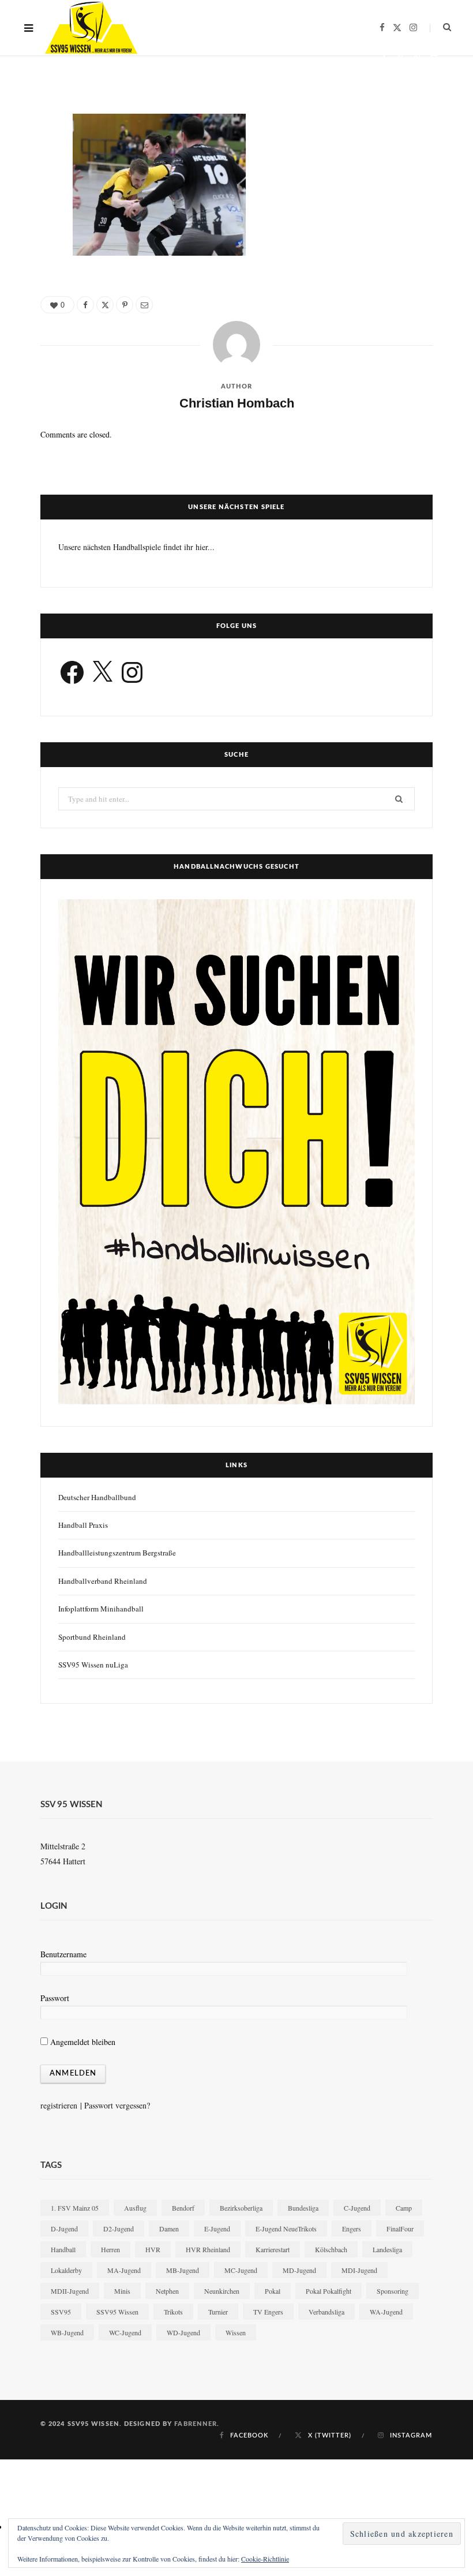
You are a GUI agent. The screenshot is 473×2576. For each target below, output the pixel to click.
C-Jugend (357, 2208)
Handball (63, 2249)
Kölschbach (331, 2249)
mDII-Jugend (70, 2291)
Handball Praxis (83, 1525)
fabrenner (196, 2424)
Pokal (273, 2291)
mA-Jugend (124, 2270)
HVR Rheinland (208, 2249)
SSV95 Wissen (117, 2312)
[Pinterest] (417, 58)
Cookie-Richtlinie (265, 2559)
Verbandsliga (326, 2312)
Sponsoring (393, 2291)
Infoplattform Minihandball (101, 1609)
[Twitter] (401, 58)
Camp (404, 2208)
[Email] (434, 58)
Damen (169, 2229)
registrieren (59, 2105)
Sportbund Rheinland (92, 1637)
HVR (153, 2249)
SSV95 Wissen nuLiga (93, 1665)
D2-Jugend (119, 2229)
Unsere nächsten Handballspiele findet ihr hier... (136, 547)
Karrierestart (273, 2249)
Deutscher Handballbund (97, 1497)
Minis (122, 2291)
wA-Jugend (386, 2312)
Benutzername (63, 1954)
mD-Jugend (299, 2270)
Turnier (218, 2312)
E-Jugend (217, 2229)
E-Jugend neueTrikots (286, 2229)
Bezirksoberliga (241, 2208)
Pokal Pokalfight (329, 2291)
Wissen (236, 2332)
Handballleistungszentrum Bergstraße (117, 1553)
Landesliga (387, 2249)
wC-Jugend (125, 2332)
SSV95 (61, 2312)
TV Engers (268, 2312)
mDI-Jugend (359, 2270)
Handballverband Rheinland (103, 1581)
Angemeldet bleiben (82, 2042)
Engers (352, 2229)
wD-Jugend (183, 2332)
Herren (110, 2249)
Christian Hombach (78, 60)
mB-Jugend (183, 2270)
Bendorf (183, 2208)
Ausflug (135, 2208)
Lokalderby (66, 2270)
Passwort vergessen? (117, 2105)
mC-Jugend (241, 2270)
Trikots (173, 2312)
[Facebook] (384, 58)
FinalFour (400, 2229)
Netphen (167, 2291)
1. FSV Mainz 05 (75, 2208)
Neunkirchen (222, 2291)
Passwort (55, 1998)
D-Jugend (64, 2229)
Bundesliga (303, 2208)
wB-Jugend (67, 2332)
